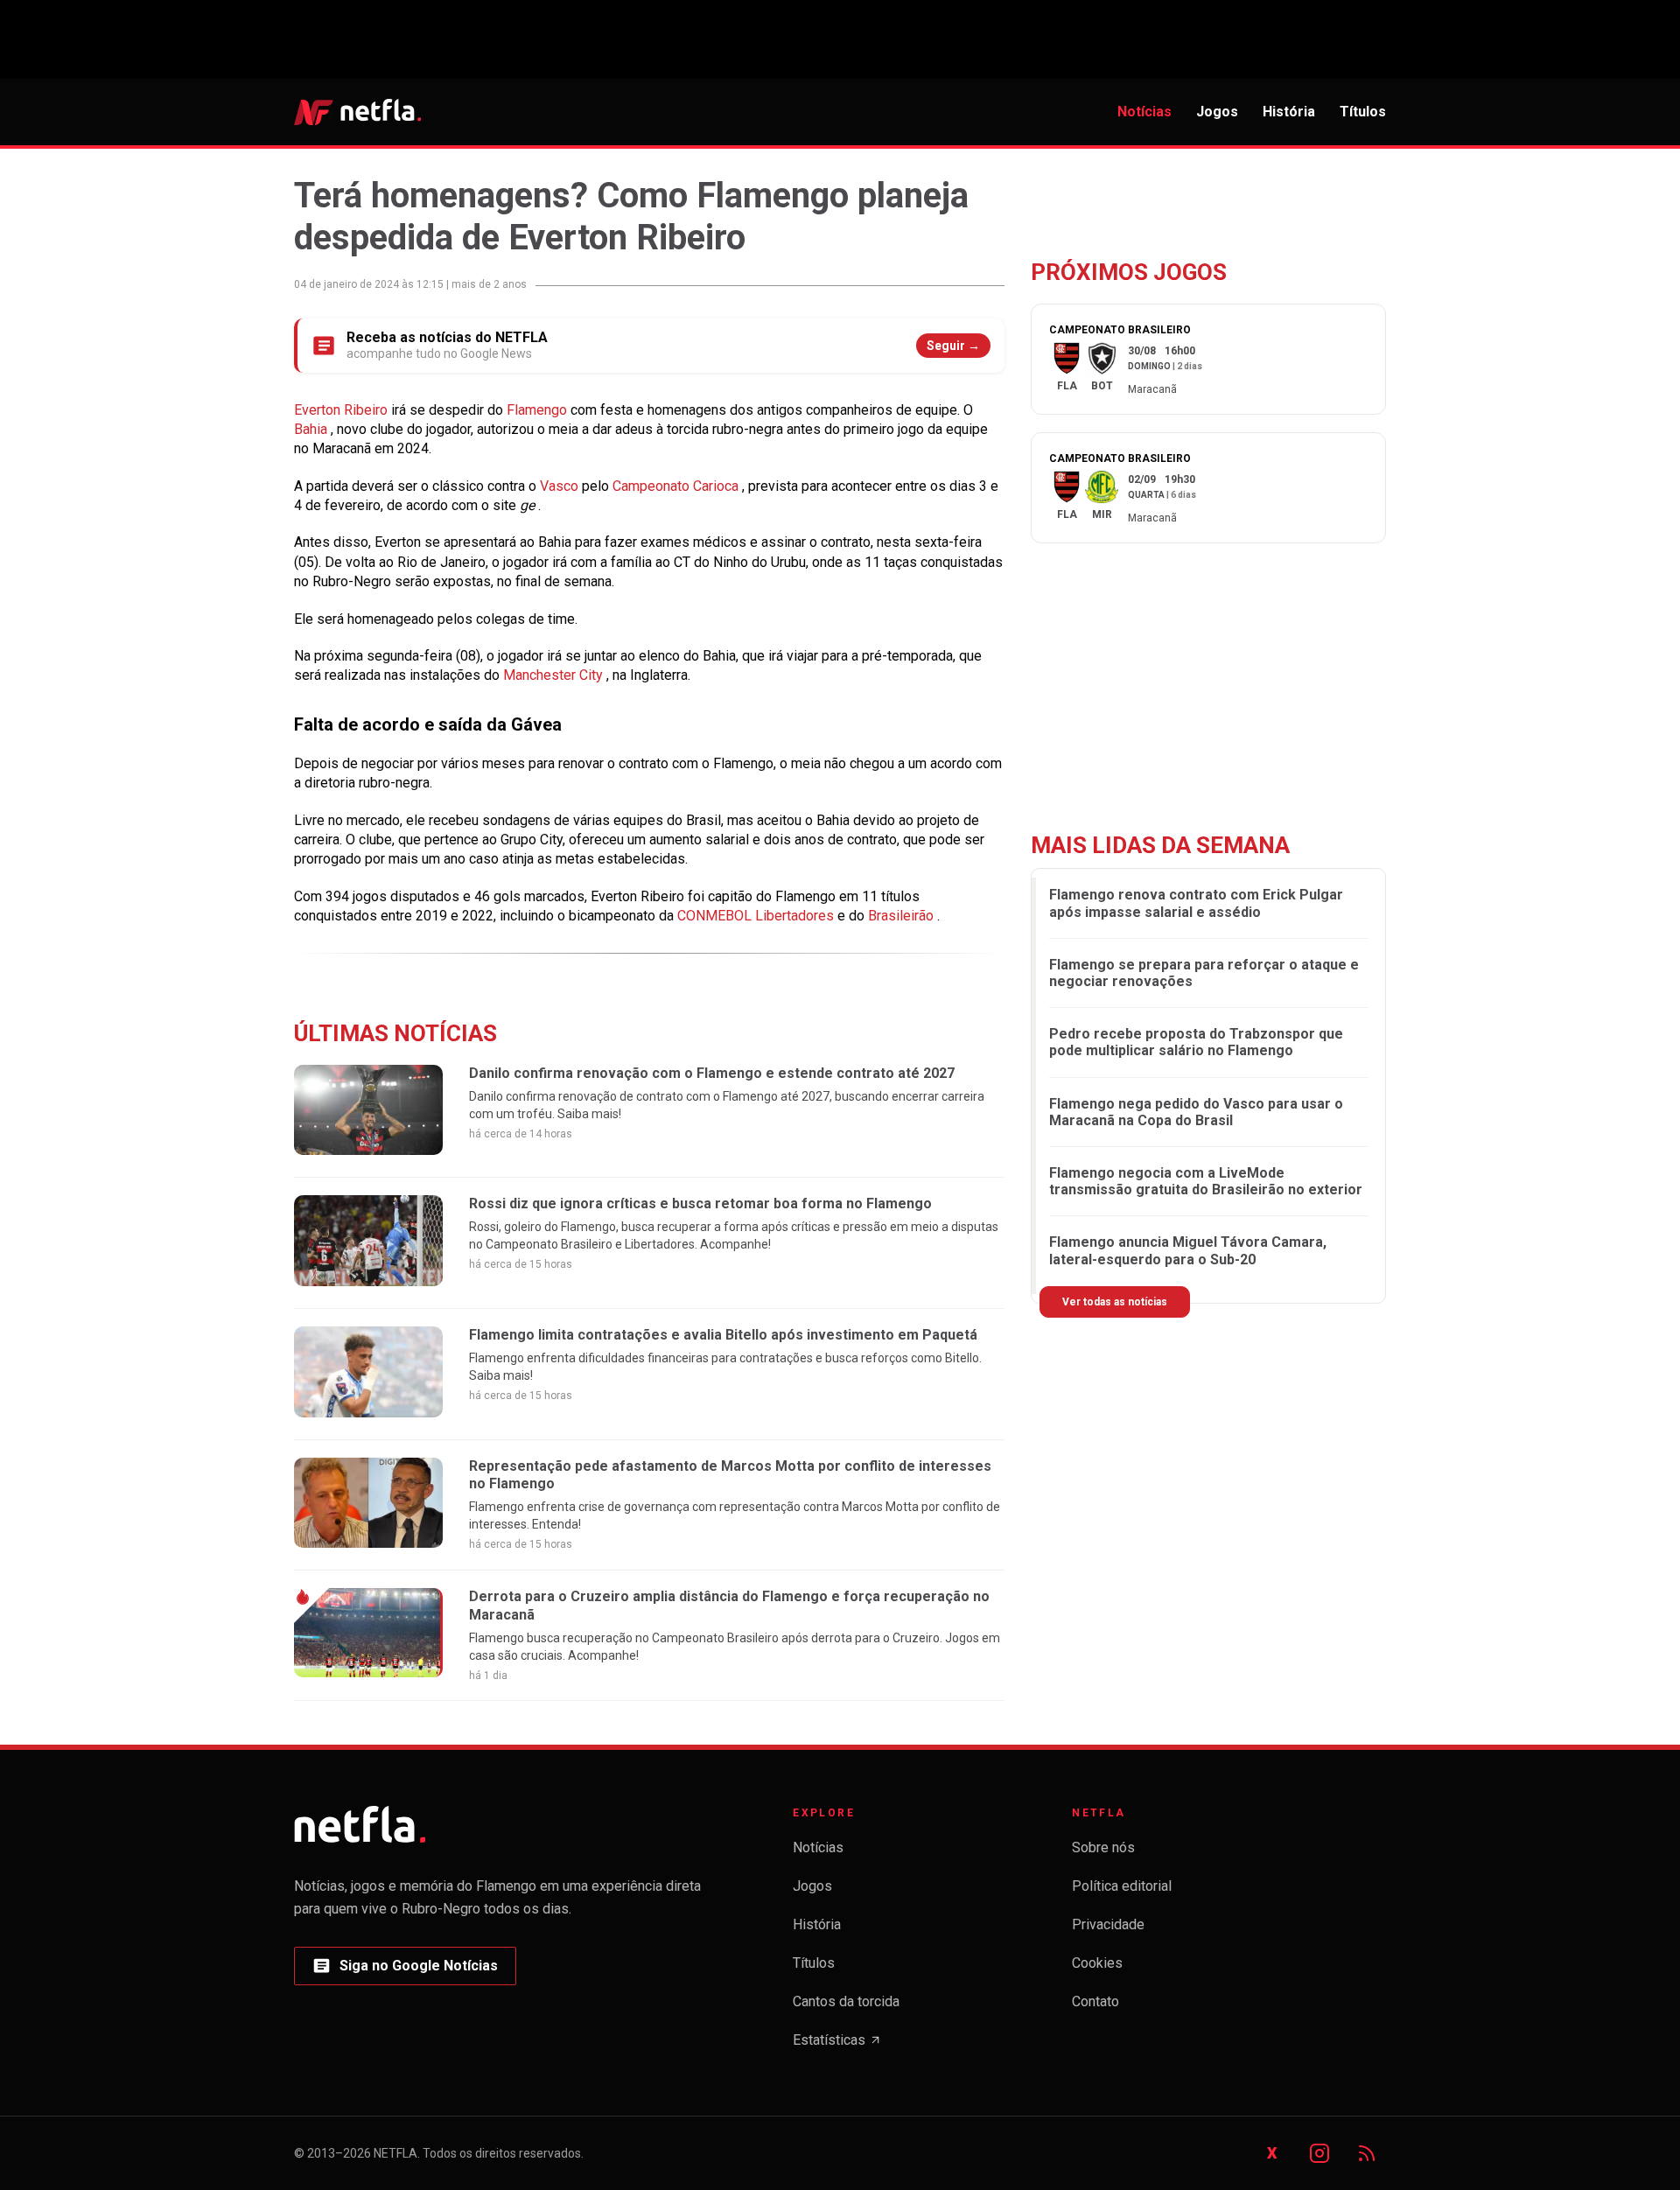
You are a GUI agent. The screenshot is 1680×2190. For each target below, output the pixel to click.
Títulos (1363, 112)
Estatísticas (837, 2045)
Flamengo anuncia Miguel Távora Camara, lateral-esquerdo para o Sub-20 (1188, 1250)
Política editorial (1122, 1886)
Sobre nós (1103, 1847)
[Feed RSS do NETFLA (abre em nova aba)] (1367, 2153)
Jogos (1217, 112)
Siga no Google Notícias (405, 1971)
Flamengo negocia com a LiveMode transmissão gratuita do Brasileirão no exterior (1206, 1181)
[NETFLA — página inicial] (357, 112)
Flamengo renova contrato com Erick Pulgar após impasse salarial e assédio (1196, 903)
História (1289, 112)
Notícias (1144, 112)
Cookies (1097, 1963)
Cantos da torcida (846, 2001)
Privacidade (1108, 1924)
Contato (1095, 2001)
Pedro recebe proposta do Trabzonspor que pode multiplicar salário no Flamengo (1196, 1042)
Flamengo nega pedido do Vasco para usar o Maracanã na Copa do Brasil (1196, 1112)
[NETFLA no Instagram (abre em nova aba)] (1319, 2153)
